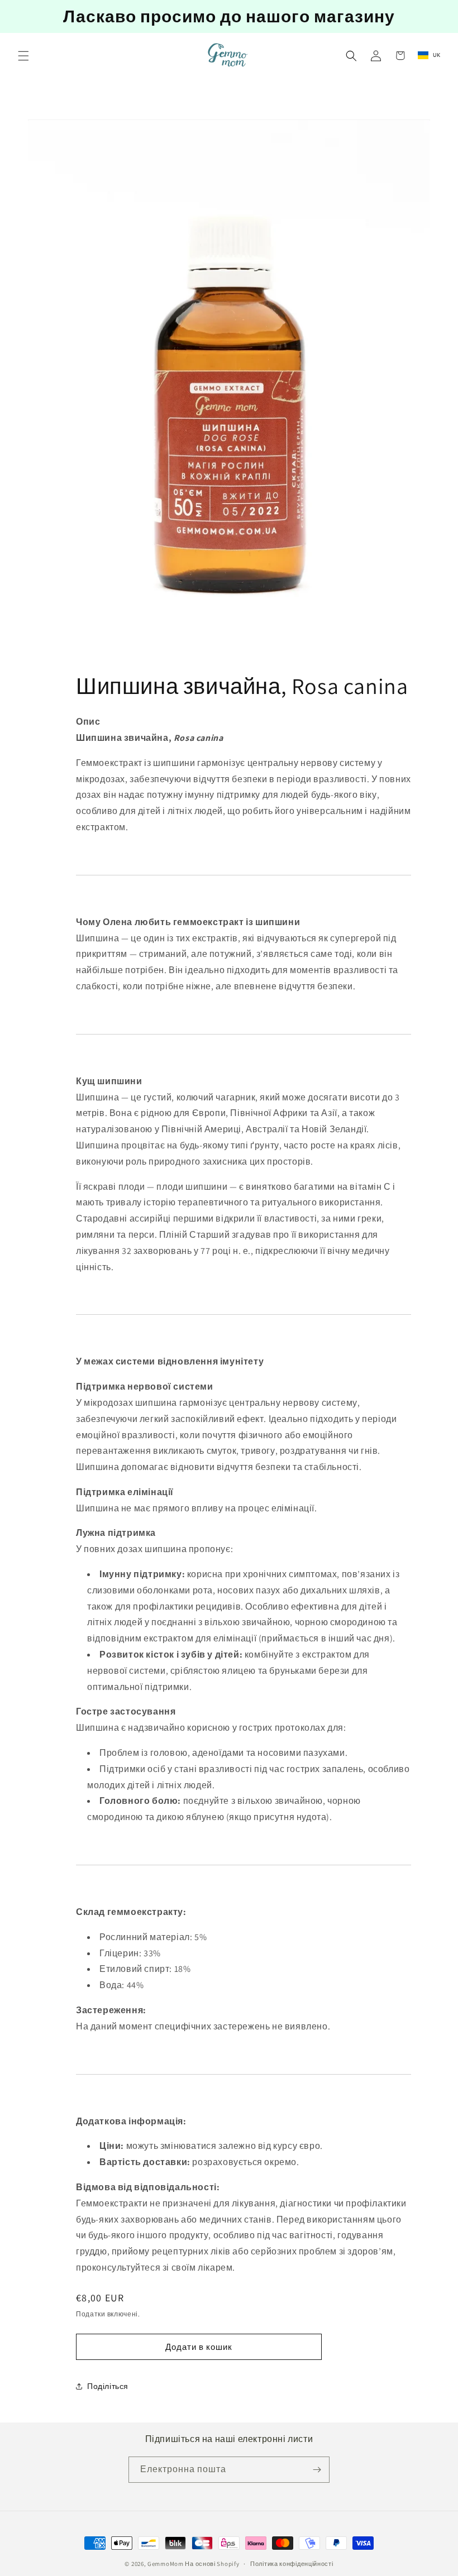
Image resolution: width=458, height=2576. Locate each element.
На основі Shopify (212, 2564)
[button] (23, 56)
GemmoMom (166, 2564)
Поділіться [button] (108, 2386)
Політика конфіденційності (292, 2564)
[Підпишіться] (317, 2470)
